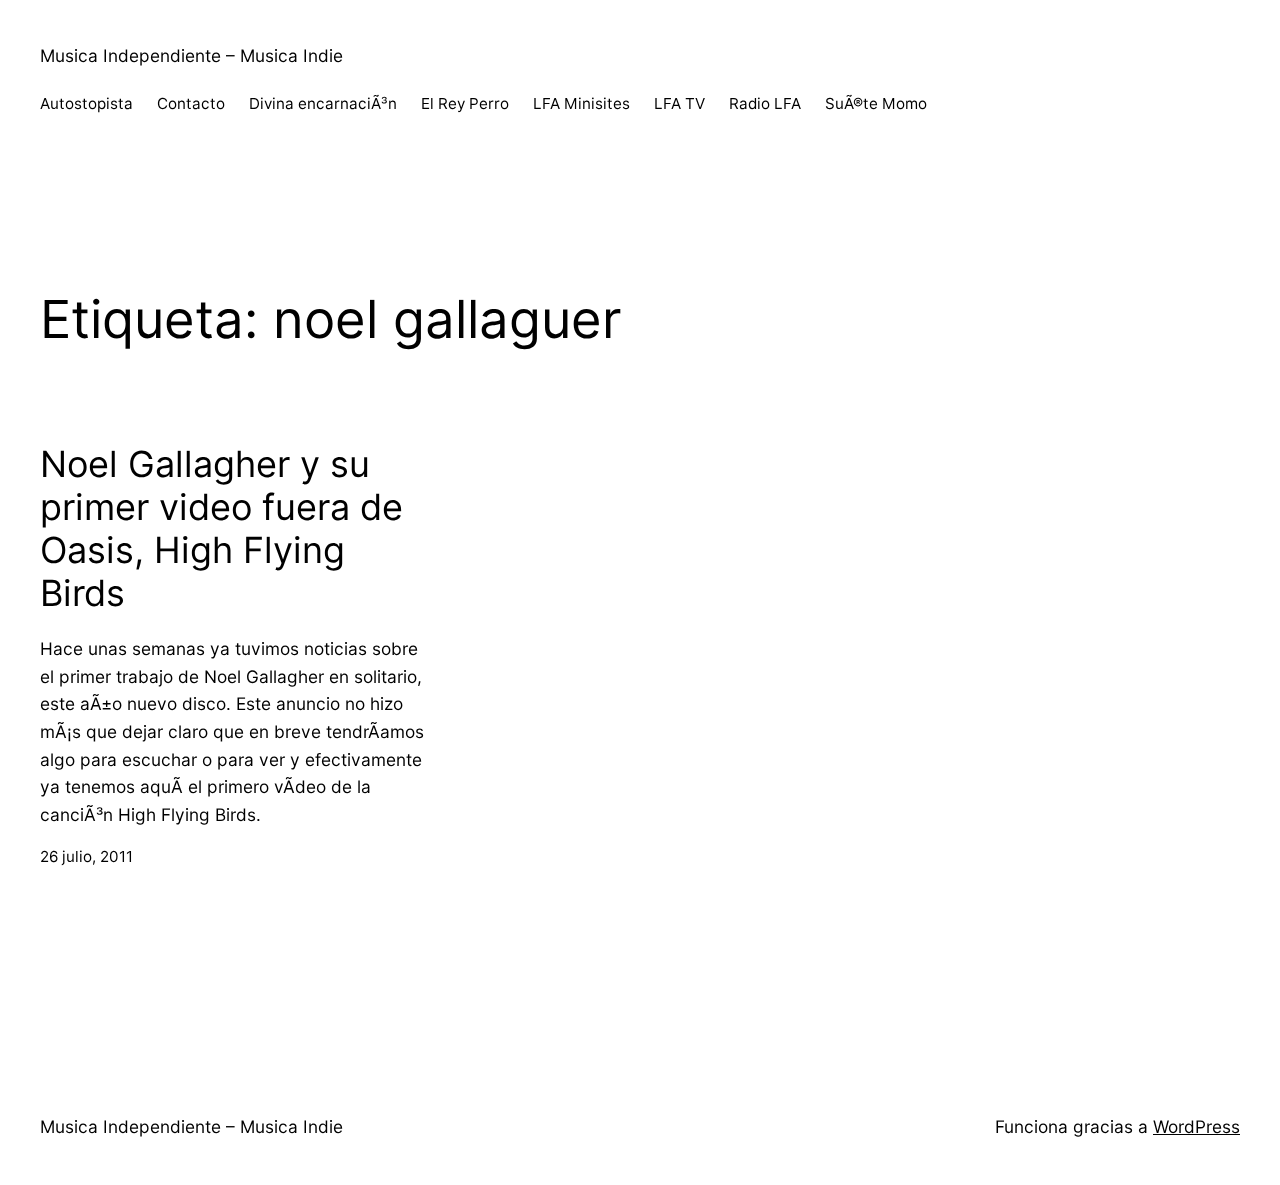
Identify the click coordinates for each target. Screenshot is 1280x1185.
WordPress (1196, 1126)
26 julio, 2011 (86, 856)
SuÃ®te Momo (876, 103)
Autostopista (86, 103)
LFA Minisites (581, 103)
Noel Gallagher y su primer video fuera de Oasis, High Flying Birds (221, 529)
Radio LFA (765, 103)
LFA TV (679, 103)
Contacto (191, 103)
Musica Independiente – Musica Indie (191, 55)
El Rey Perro (465, 103)
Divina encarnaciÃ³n (323, 103)
